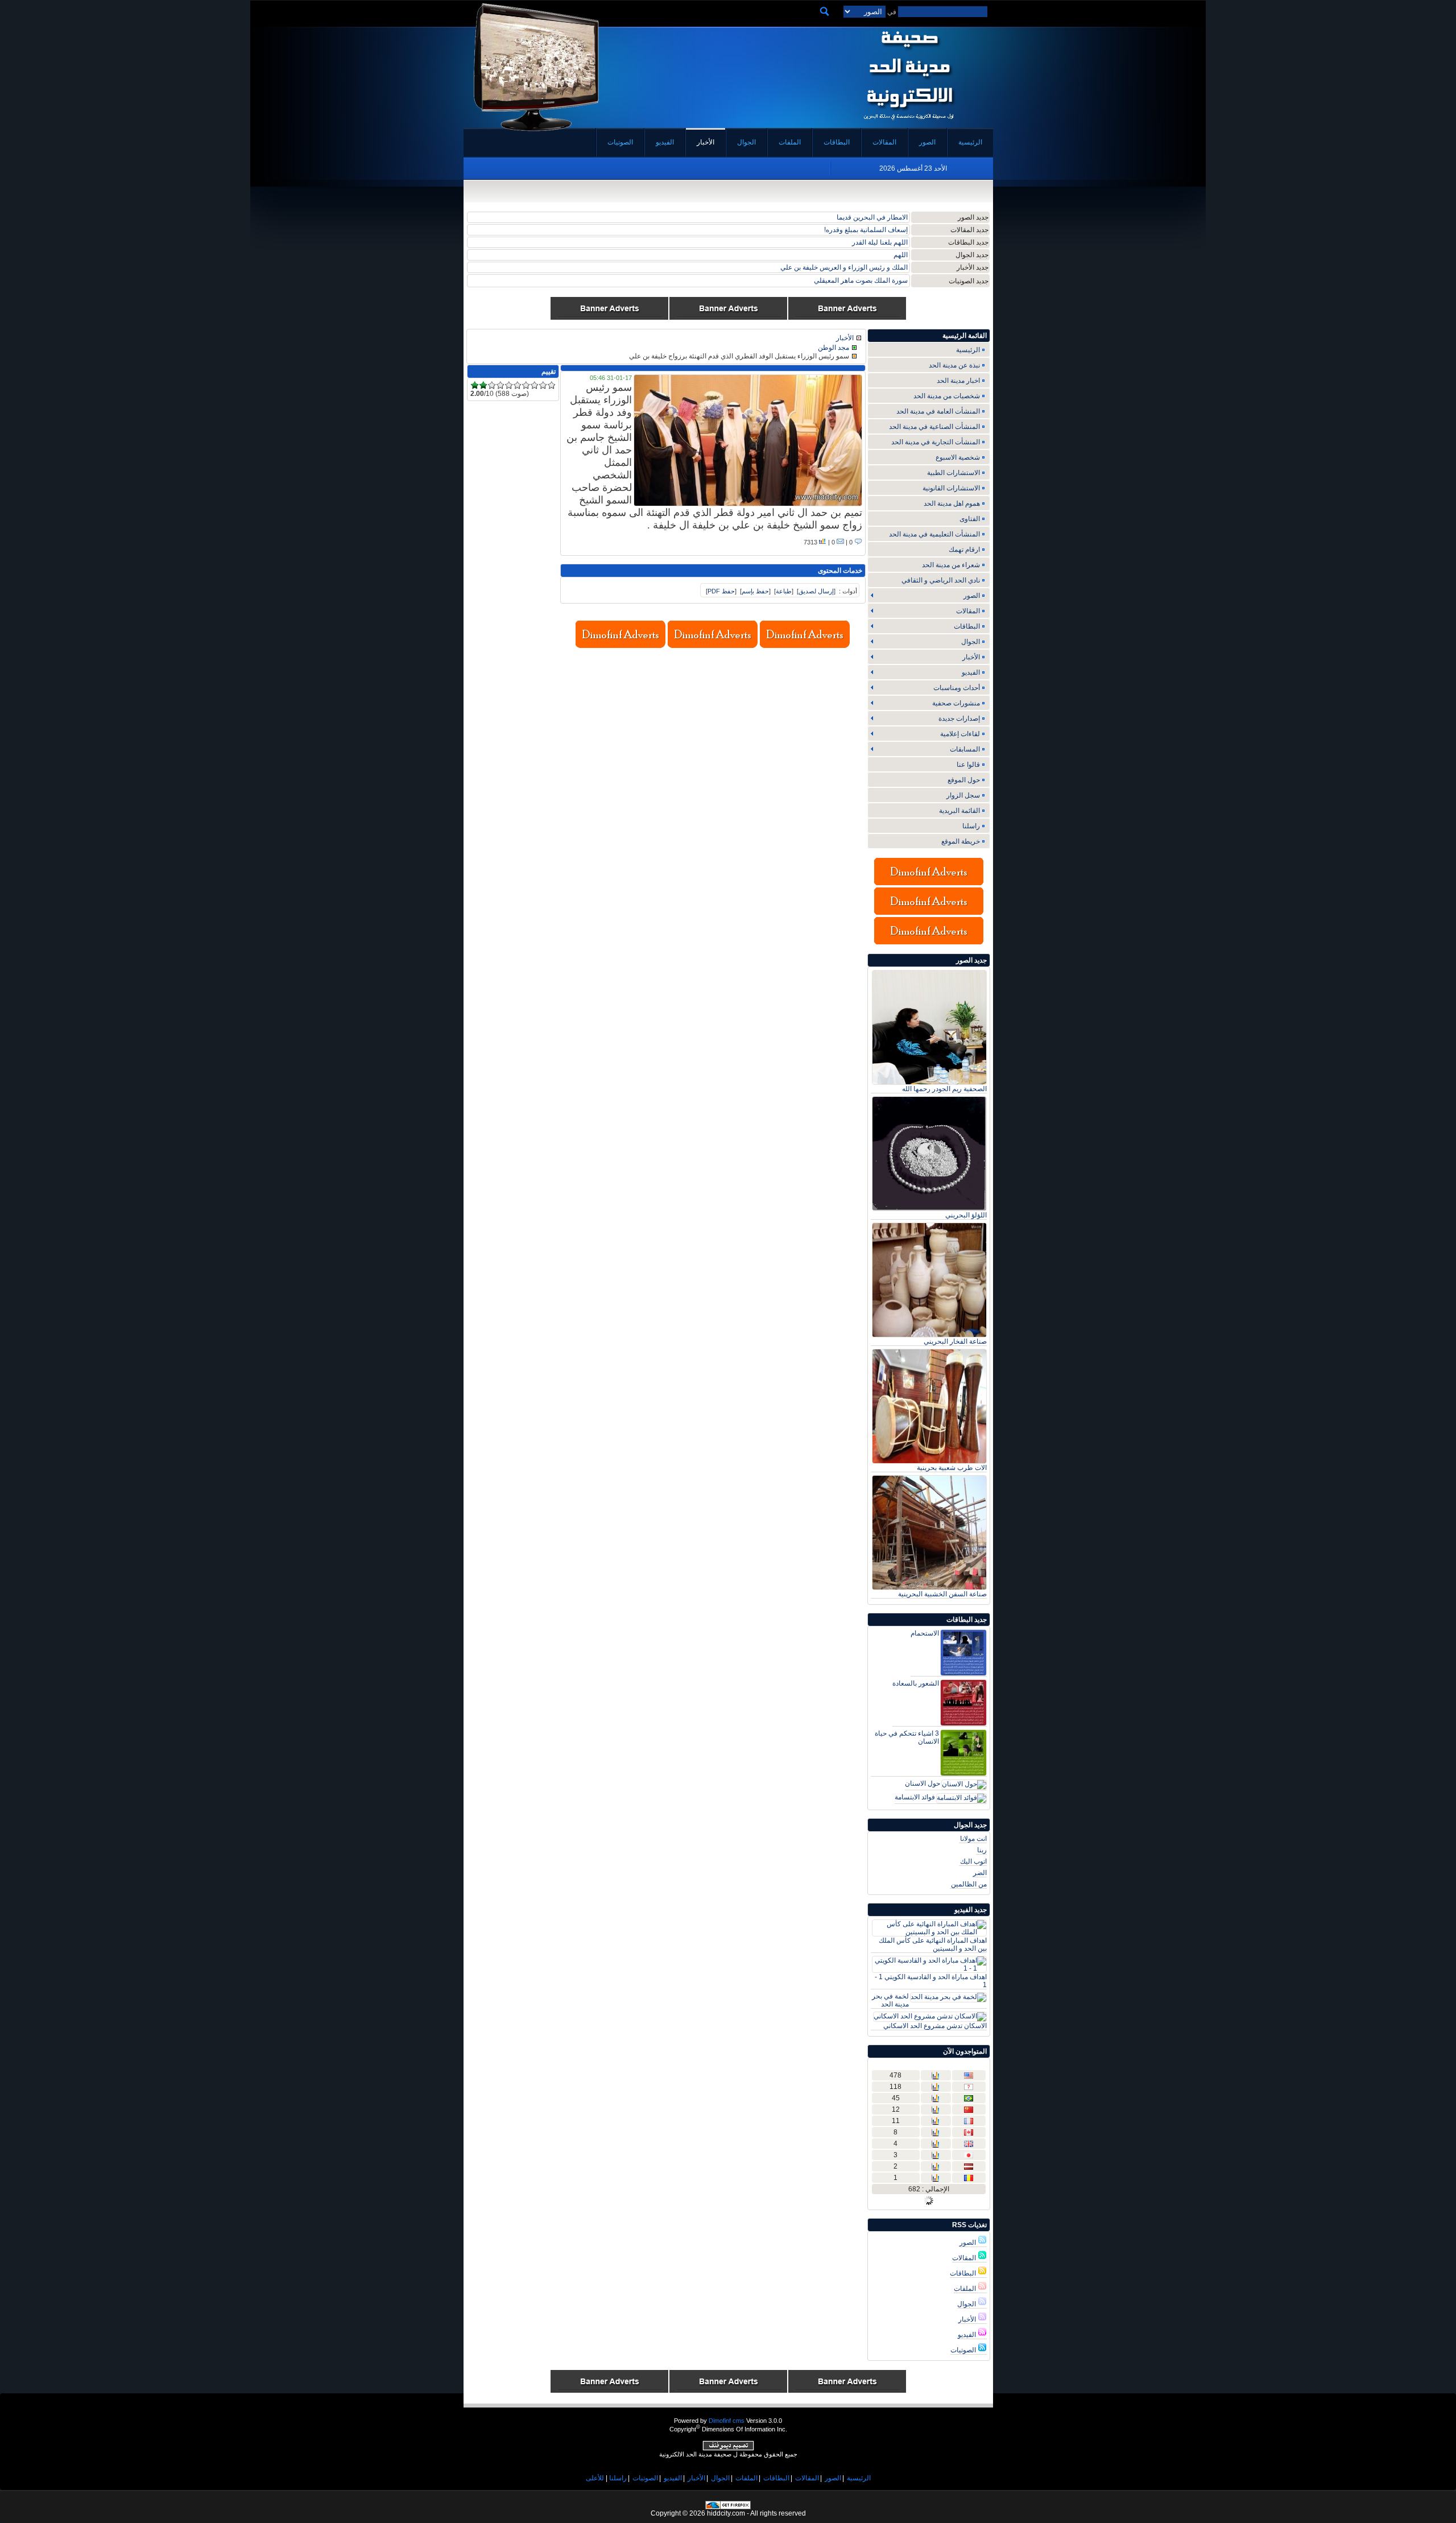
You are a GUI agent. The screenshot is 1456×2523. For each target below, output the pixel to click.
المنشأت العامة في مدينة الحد (938, 411)
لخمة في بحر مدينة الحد (890, 2000)
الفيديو (968, 2335)
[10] (551, 385)
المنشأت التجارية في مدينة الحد (936, 442)
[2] (483, 385)
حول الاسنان (923, 1783)
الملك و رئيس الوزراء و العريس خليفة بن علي (844, 267)
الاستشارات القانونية (951, 488)
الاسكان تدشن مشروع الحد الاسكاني (935, 2026)
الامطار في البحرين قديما (872, 217)
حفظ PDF (721, 591)
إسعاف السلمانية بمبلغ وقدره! (866, 230)
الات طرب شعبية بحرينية (952, 1468)
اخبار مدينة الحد (958, 381)
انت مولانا (973, 1839)
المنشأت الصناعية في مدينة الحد (934, 427)
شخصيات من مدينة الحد (947, 396)
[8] (534, 385)
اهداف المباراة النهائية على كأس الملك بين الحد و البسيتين (933, 1944)
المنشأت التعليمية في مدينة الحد (934, 534)
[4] (500, 385)
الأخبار (968, 2319)
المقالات (965, 2258)
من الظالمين (969, 1884)
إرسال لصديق (816, 591)
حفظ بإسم (755, 591)
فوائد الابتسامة (915, 1797)
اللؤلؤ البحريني (966, 1215)
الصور (969, 2243)
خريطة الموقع (961, 841)
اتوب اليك (973, 1861)
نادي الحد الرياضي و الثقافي (941, 580)
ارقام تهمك (964, 550)
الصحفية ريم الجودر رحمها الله (944, 1089)
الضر (980, 1873)
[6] (517, 385)
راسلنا (971, 826)
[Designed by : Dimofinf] (728, 2448)
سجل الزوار (963, 795)
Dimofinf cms (727, 2421)
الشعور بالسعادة (916, 1683)
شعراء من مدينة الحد (951, 565)
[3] (492, 385)
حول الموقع (964, 780)
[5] (509, 385)
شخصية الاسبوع (958, 457)
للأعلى (595, 2478)
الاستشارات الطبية (954, 473)
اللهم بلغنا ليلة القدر (880, 242)
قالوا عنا (968, 765)
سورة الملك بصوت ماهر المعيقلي (861, 280)
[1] (475, 385)
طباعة (784, 591)
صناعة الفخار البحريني (955, 1341)
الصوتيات (964, 2350)
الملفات (966, 2289)
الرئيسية (968, 350)
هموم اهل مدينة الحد (952, 503)
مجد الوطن (834, 348)
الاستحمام (925, 1633)
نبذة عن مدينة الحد (954, 365)
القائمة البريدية (959, 811)
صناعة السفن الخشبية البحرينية (942, 1594)
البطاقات (964, 2273)
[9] (543, 385)
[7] (526, 385)
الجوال (967, 2304)
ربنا (982, 1850)
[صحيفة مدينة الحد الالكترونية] (909, 124)
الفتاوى (970, 519)
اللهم (901, 255)
